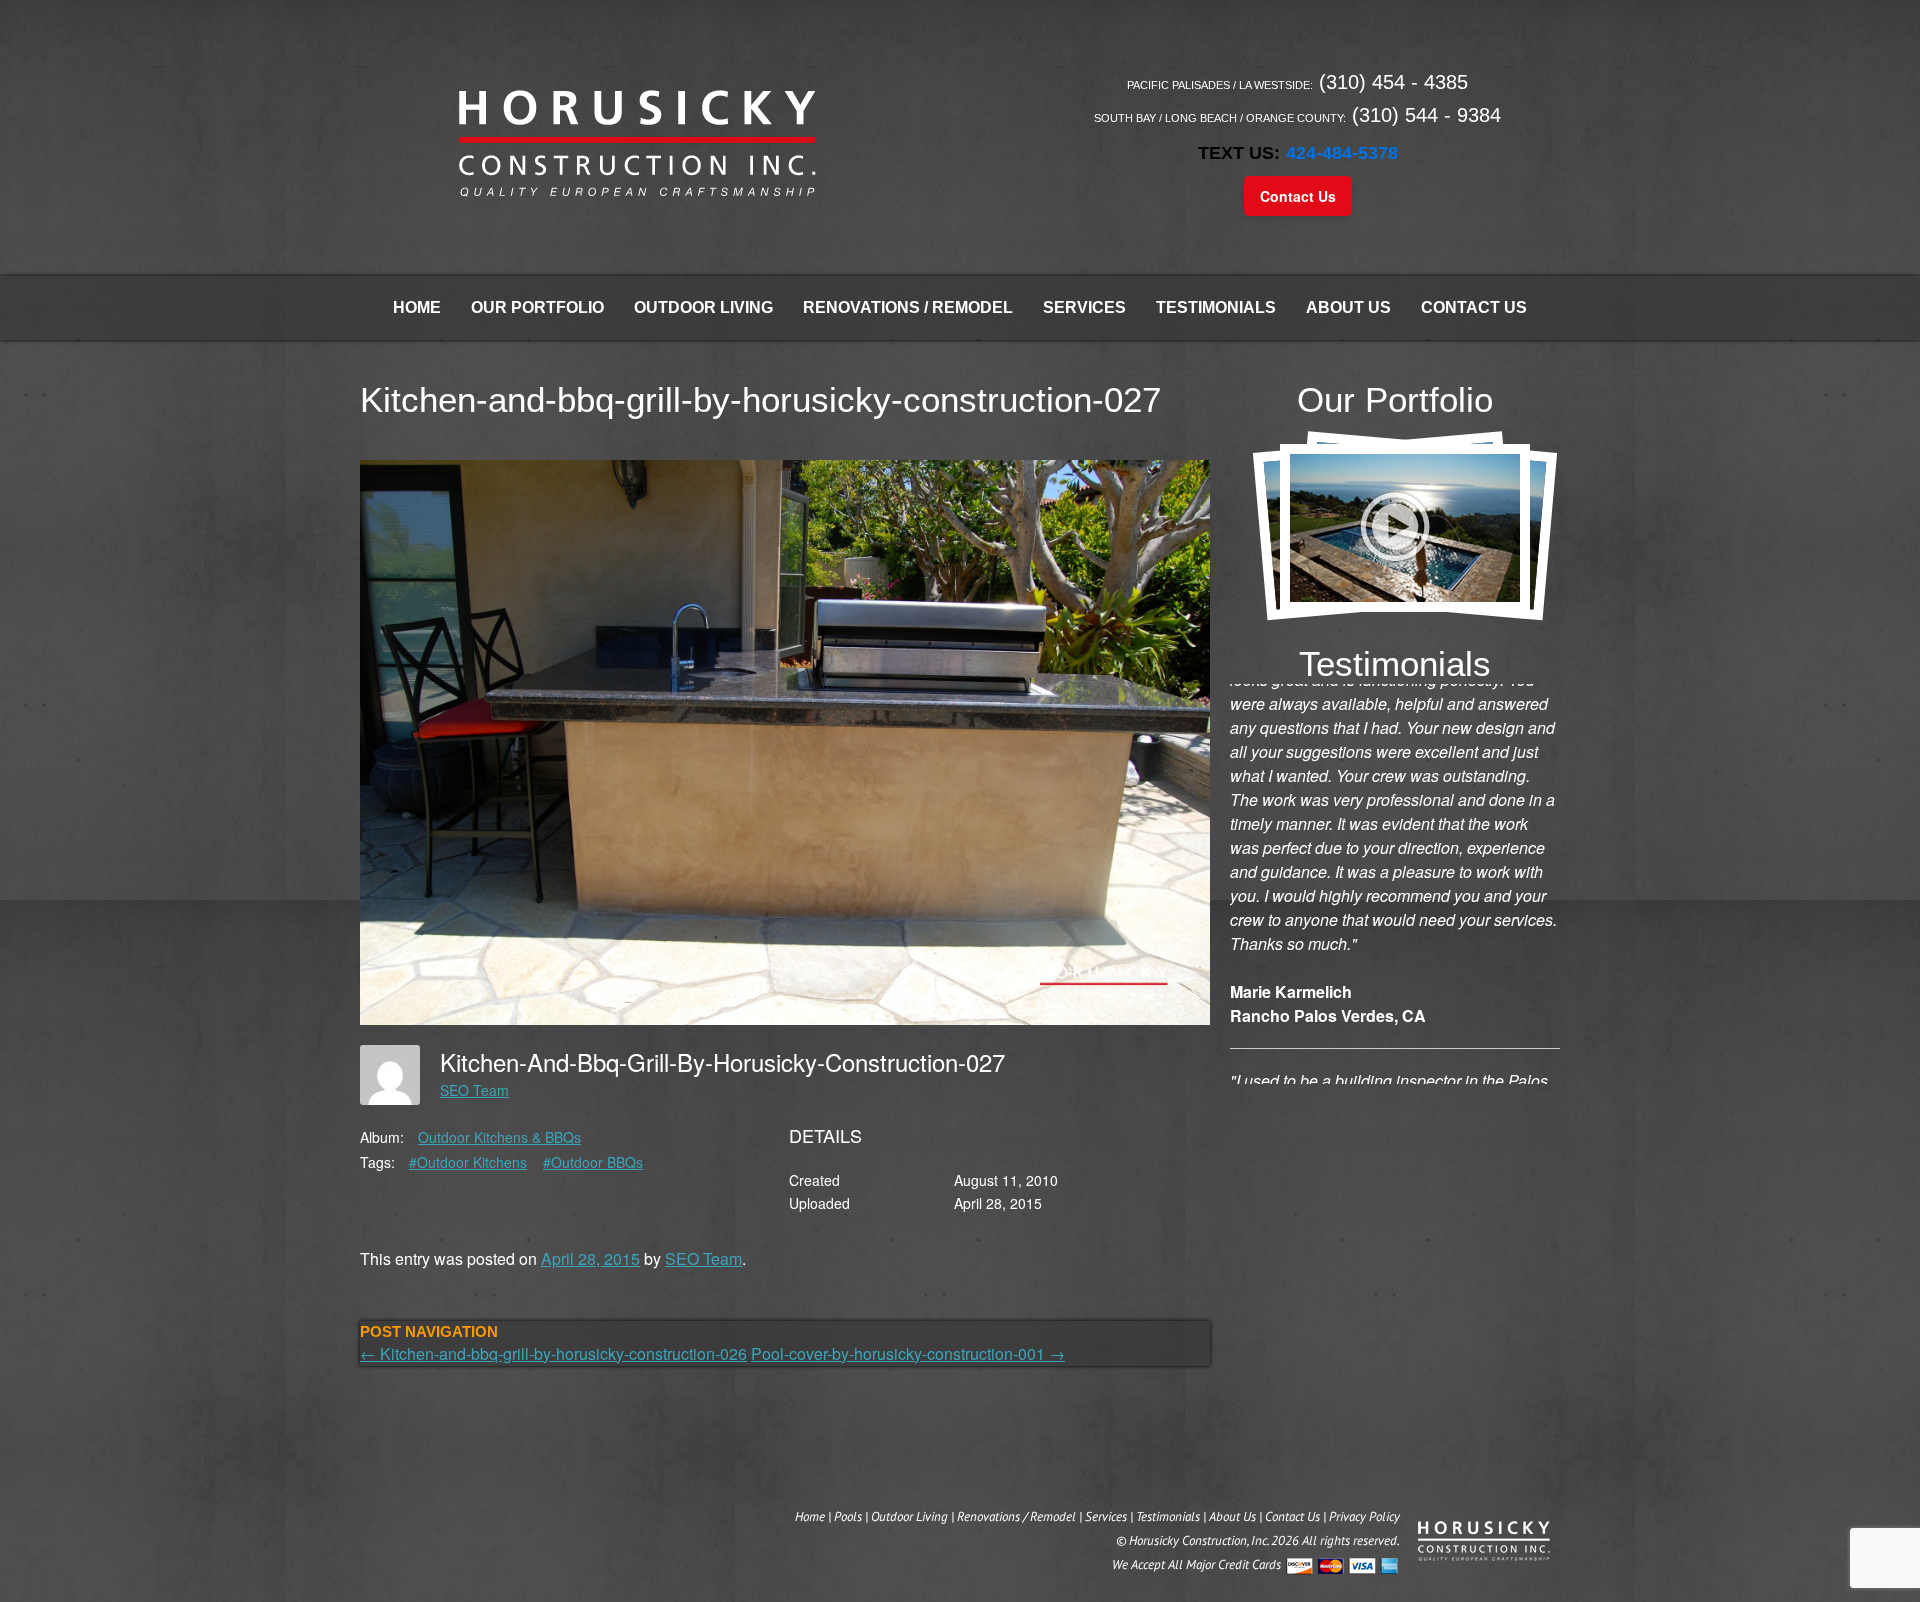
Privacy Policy (1364, 1516)
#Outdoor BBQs (593, 1162)
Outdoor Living (703, 307)
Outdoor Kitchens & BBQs (499, 1137)
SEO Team (474, 1090)
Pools (848, 1516)
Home (417, 307)
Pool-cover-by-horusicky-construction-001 (908, 1353)
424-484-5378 (1342, 153)
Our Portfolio (537, 307)
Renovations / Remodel (908, 307)
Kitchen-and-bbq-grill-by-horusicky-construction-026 (553, 1353)
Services (1084, 307)
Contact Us (1298, 196)
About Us (1348, 307)
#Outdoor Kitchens (468, 1162)
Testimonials (1216, 307)
